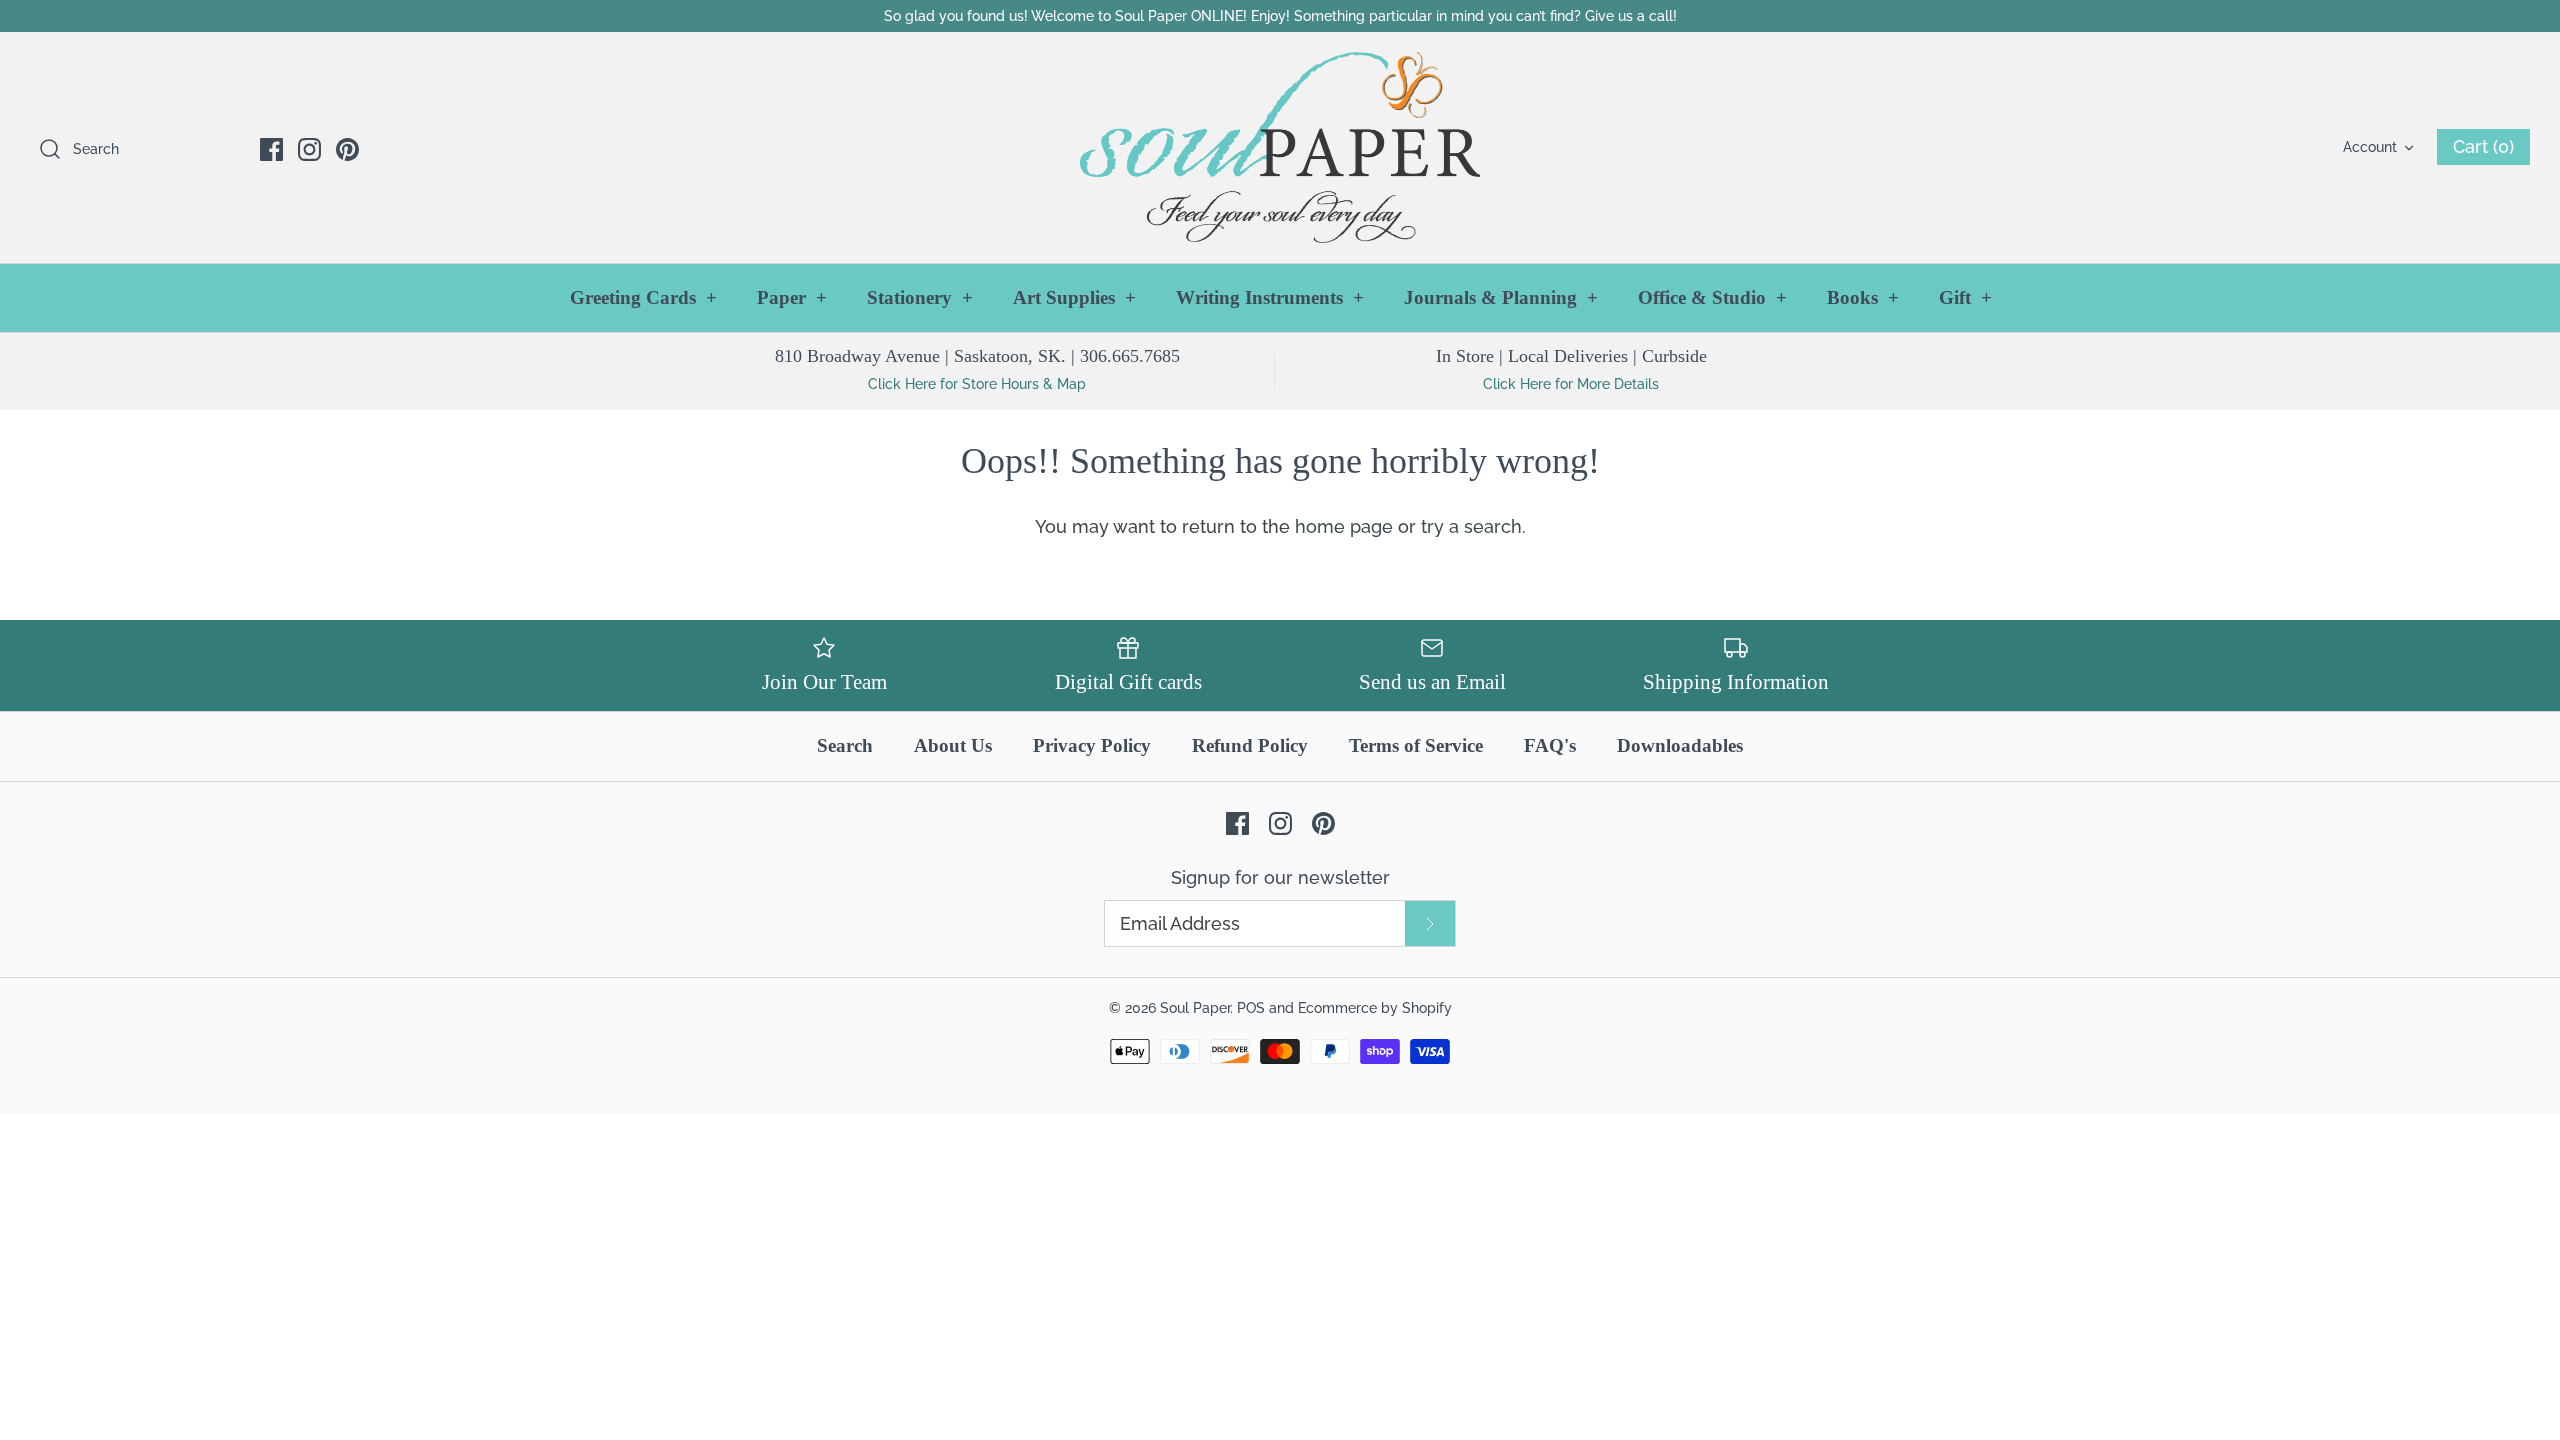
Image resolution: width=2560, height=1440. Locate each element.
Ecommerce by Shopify (1375, 1007)
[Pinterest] (347, 149)
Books (1863, 297)
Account (2370, 146)
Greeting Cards (643, 297)
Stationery (920, 297)
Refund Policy (1250, 745)
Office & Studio (1712, 297)
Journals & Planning (1501, 297)
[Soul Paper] (1280, 147)
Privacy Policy (1092, 745)
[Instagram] (309, 149)
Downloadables (1680, 745)
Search (845, 745)
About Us (953, 745)
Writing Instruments (1270, 297)
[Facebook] (271, 149)
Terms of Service (1416, 745)
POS (1251, 1007)
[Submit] (1430, 923)
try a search (1471, 526)
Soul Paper (1195, 1007)
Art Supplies (1074, 297)
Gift (1965, 297)
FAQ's (1550, 745)
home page (1344, 526)
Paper (792, 297)
